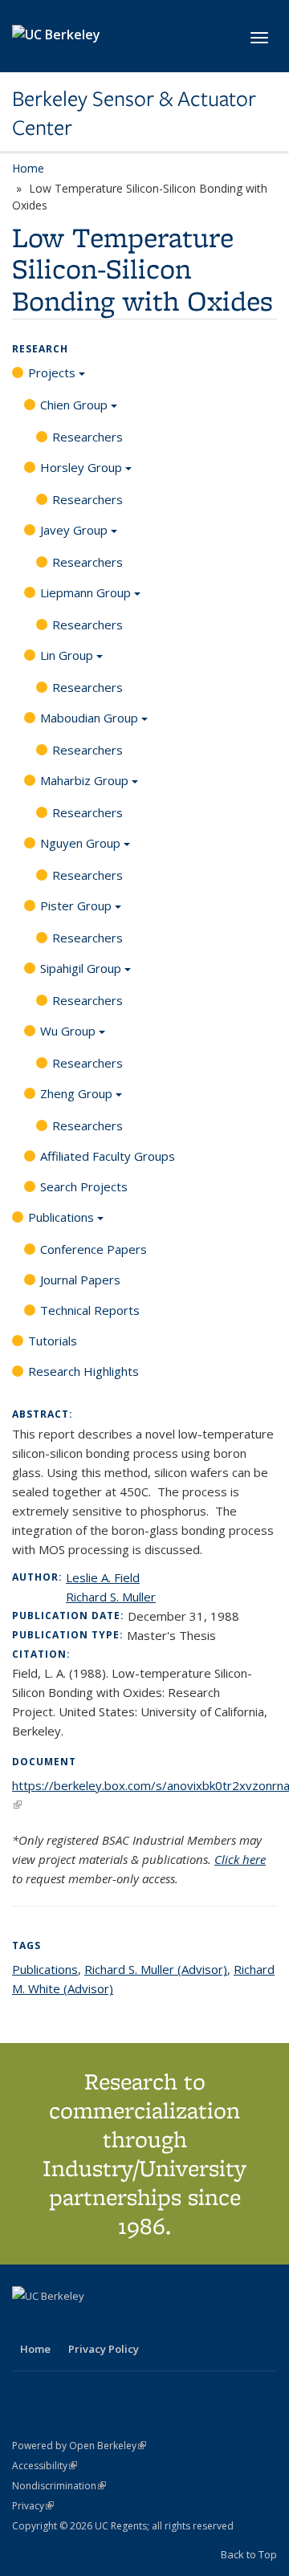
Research (40, 349)
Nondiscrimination (59, 2486)
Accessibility (45, 2466)
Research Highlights (83, 1371)
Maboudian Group (89, 718)
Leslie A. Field (103, 1577)
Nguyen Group (80, 843)
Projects (52, 372)
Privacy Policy (104, 2349)
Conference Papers (94, 1249)
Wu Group (68, 1031)
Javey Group (74, 530)
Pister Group (76, 905)
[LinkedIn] (58, 2323)
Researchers (88, 437)
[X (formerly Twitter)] (26, 2323)
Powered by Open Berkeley (79, 2446)
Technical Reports (90, 1310)
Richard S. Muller (111, 1597)
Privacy (33, 2506)
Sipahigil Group (81, 968)
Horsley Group (81, 467)
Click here (240, 1859)
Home (28, 168)
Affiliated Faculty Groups (108, 1156)
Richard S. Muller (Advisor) (156, 1969)
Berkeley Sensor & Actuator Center (134, 114)
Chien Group (74, 405)
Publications (61, 1217)
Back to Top (249, 2554)
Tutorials (53, 1341)
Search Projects (84, 1186)
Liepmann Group (85, 592)
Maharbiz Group (84, 780)
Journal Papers (80, 1280)
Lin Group (67, 655)
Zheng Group (76, 1093)
